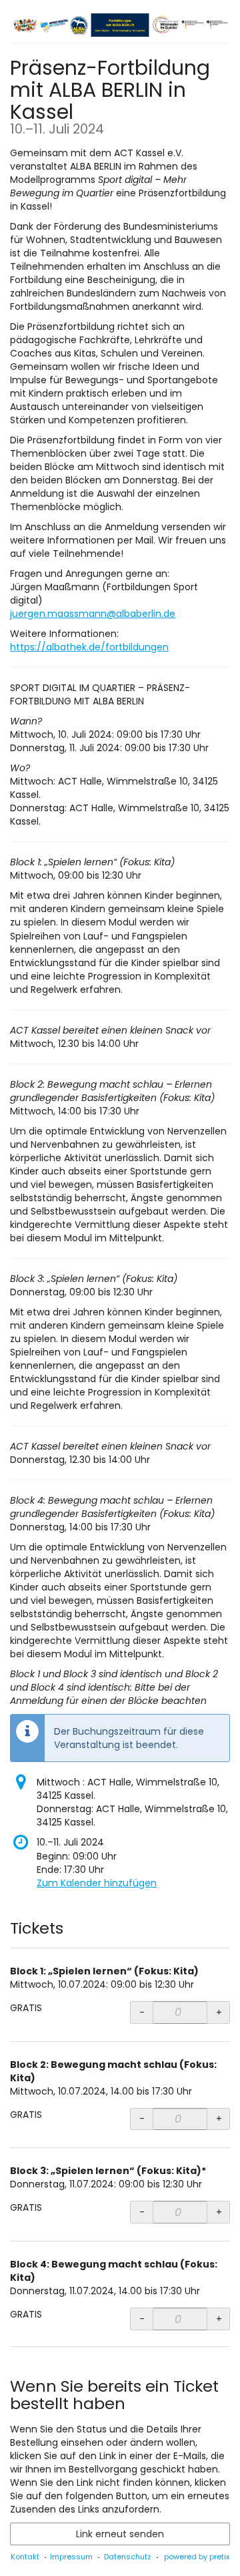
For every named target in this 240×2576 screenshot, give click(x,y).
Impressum (71, 2557)
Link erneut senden (120, 2534)
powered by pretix (197, 2557)
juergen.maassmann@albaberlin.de (93, 614)
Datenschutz (128, 2557)
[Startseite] (120, 25)
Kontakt (25, 2557)
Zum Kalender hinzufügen (97, 1883)
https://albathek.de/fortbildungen (89, 647)
